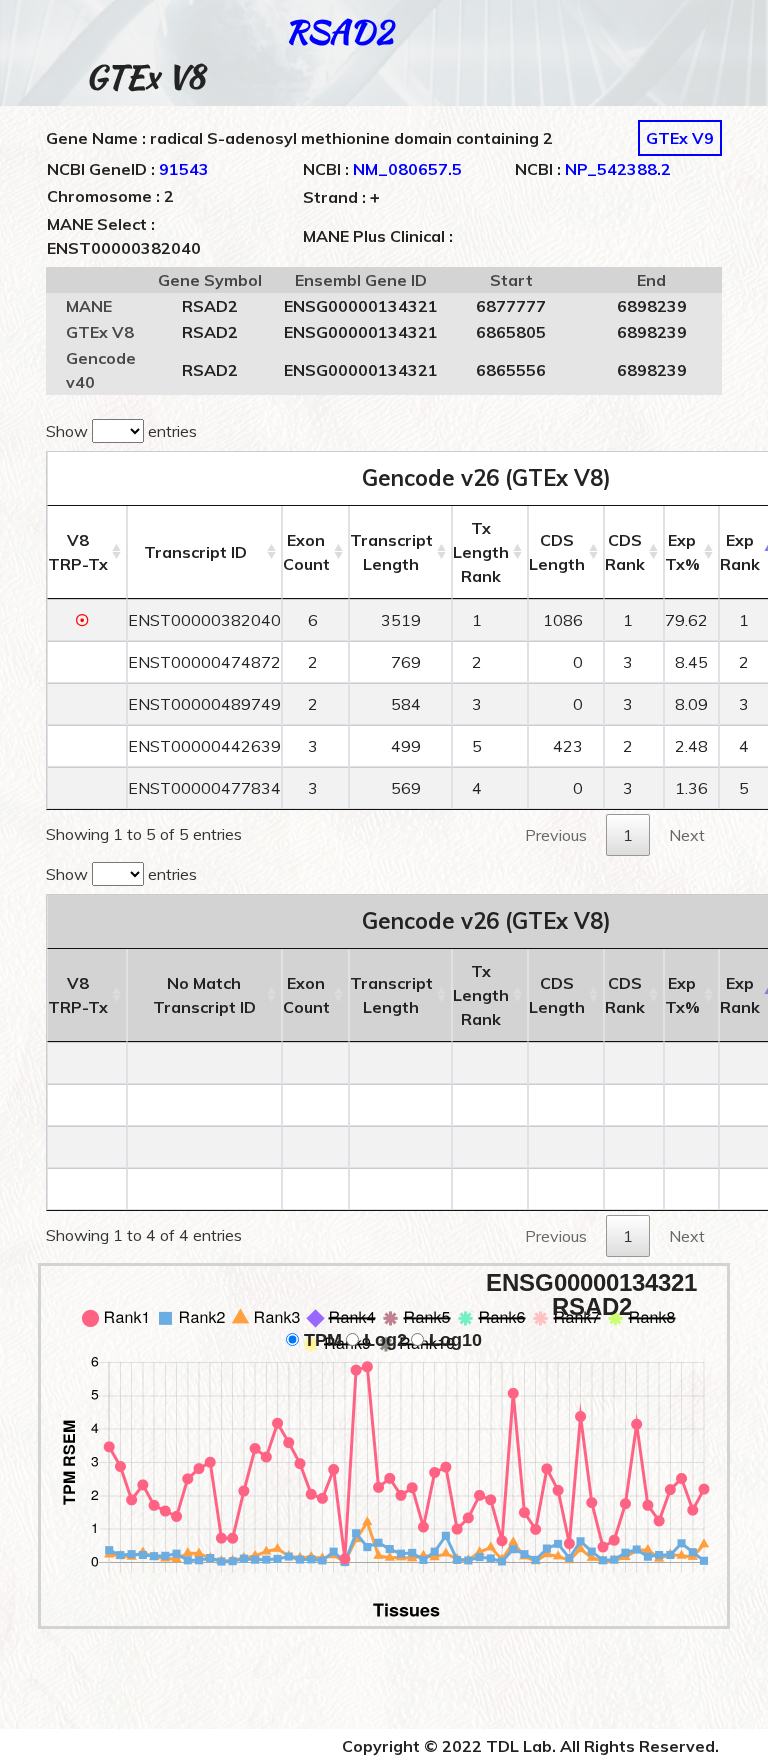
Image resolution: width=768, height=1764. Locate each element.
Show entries (121, 431)
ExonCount (306, 552)
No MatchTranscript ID (204, 995)
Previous (556, 835)
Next (687, 835)
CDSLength (557, 552)
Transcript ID (195, 552)
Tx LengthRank (481, 552)
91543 (184, 169)
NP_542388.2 (618, 169)
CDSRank (625, 552)
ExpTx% (682, 552)
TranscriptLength (391, 552)
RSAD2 (339, 31)
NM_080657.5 (407, 169)
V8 (78, 552)
